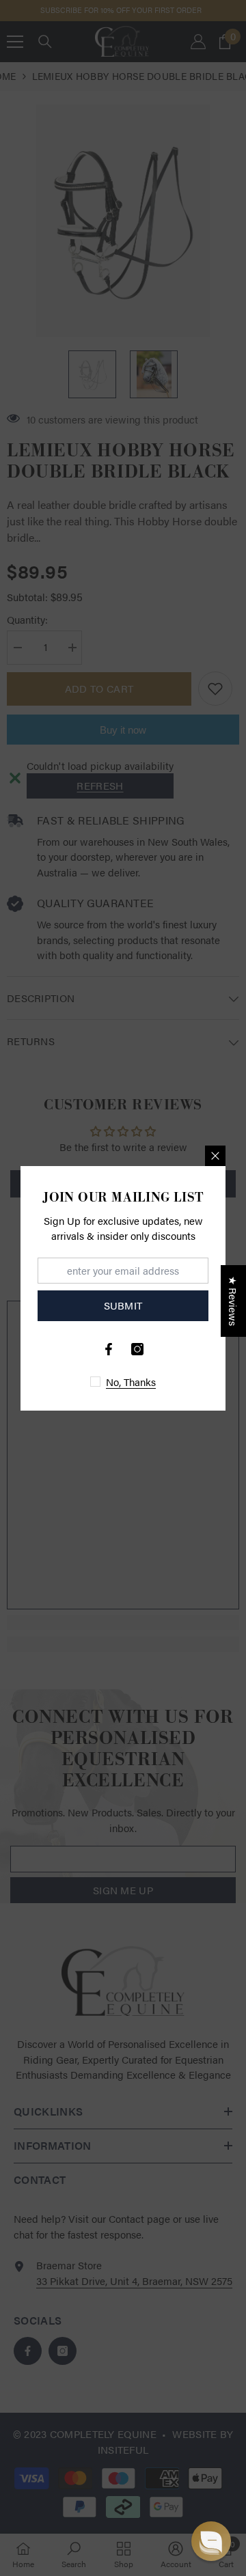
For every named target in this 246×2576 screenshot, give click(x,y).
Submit (123, 1305)
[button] (211, 2541)
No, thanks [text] (131, 1382)
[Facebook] (109, 1349)
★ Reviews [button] (233, 1301)
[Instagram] (137, 1349)
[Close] (215, 1156)
